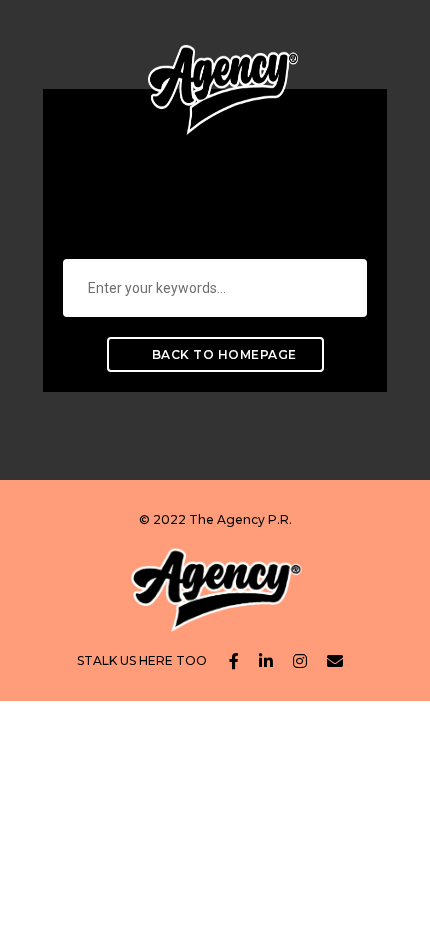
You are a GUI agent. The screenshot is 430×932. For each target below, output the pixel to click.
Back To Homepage (222, 354)
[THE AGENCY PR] (223, 74)
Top (412, 914)
